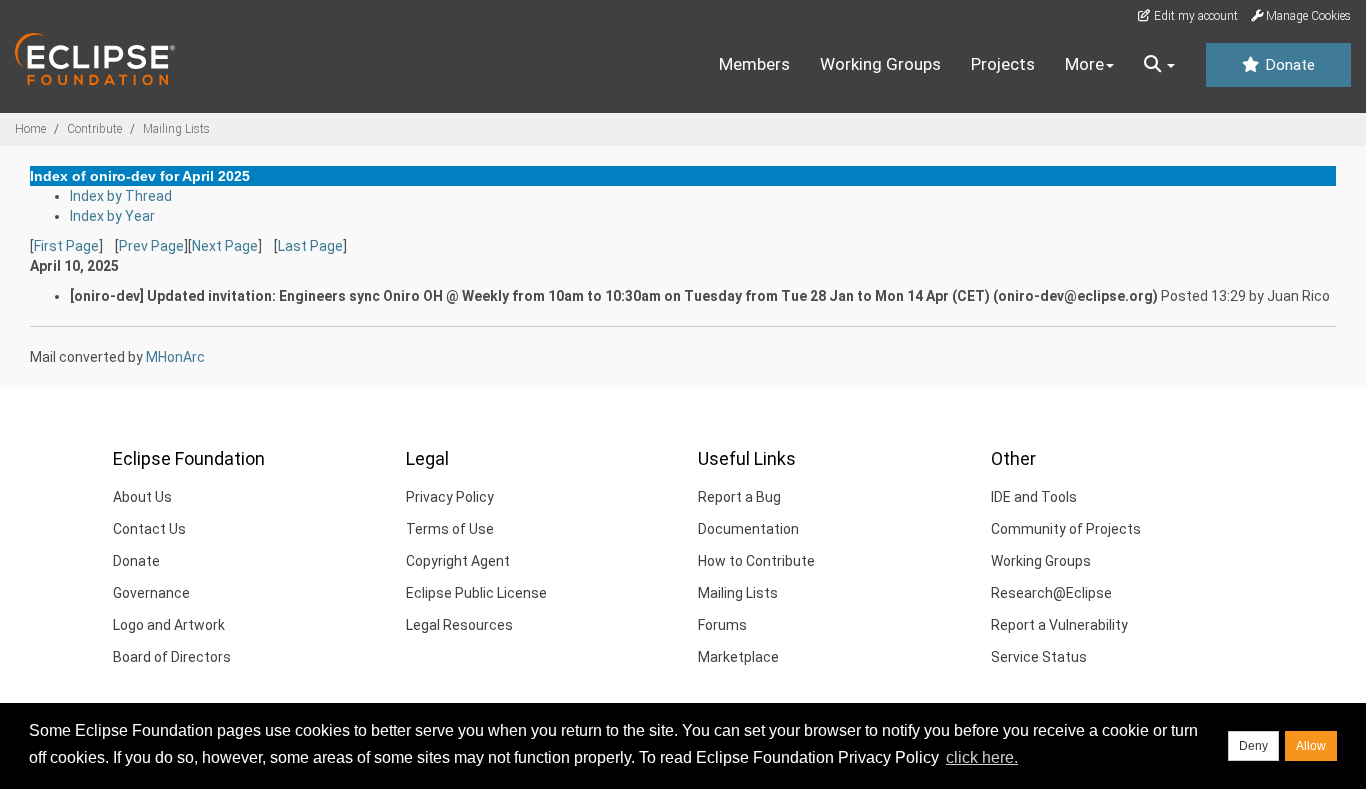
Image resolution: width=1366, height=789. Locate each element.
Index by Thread (121, 196)
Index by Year (112, 216)
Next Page (225, 246)
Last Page (310, 246)
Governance (151, 593)
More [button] (1084, 64)
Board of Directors (172, 657)
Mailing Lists (176, 129)
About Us (142, 497)
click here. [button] (982, 757)
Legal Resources (459, 625)
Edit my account (1194, 16)
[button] (1159, 65)
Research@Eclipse (1051, 593)
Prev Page (151, 246)
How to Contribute (756, 561)
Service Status (1039, 657)
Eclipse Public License (476, 593)
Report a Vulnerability (1059, 625)
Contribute (94, 129)
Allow (1311, 746)
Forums (722, 625)
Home (30, 129)
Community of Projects (1066, 529)
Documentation (748, 529)
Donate (1288, 65)
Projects (1003, 64)
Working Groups (880, 64)
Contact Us (149, 529)
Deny (1253, 746)
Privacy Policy (450, 497)
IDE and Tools (1034, 497)
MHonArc (175, 357)
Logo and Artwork (169, 625)
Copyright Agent (458, 561)
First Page (66, 246)
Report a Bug (739, 497)
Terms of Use (450, 529)
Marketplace (738, 657)
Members (754, 64)
